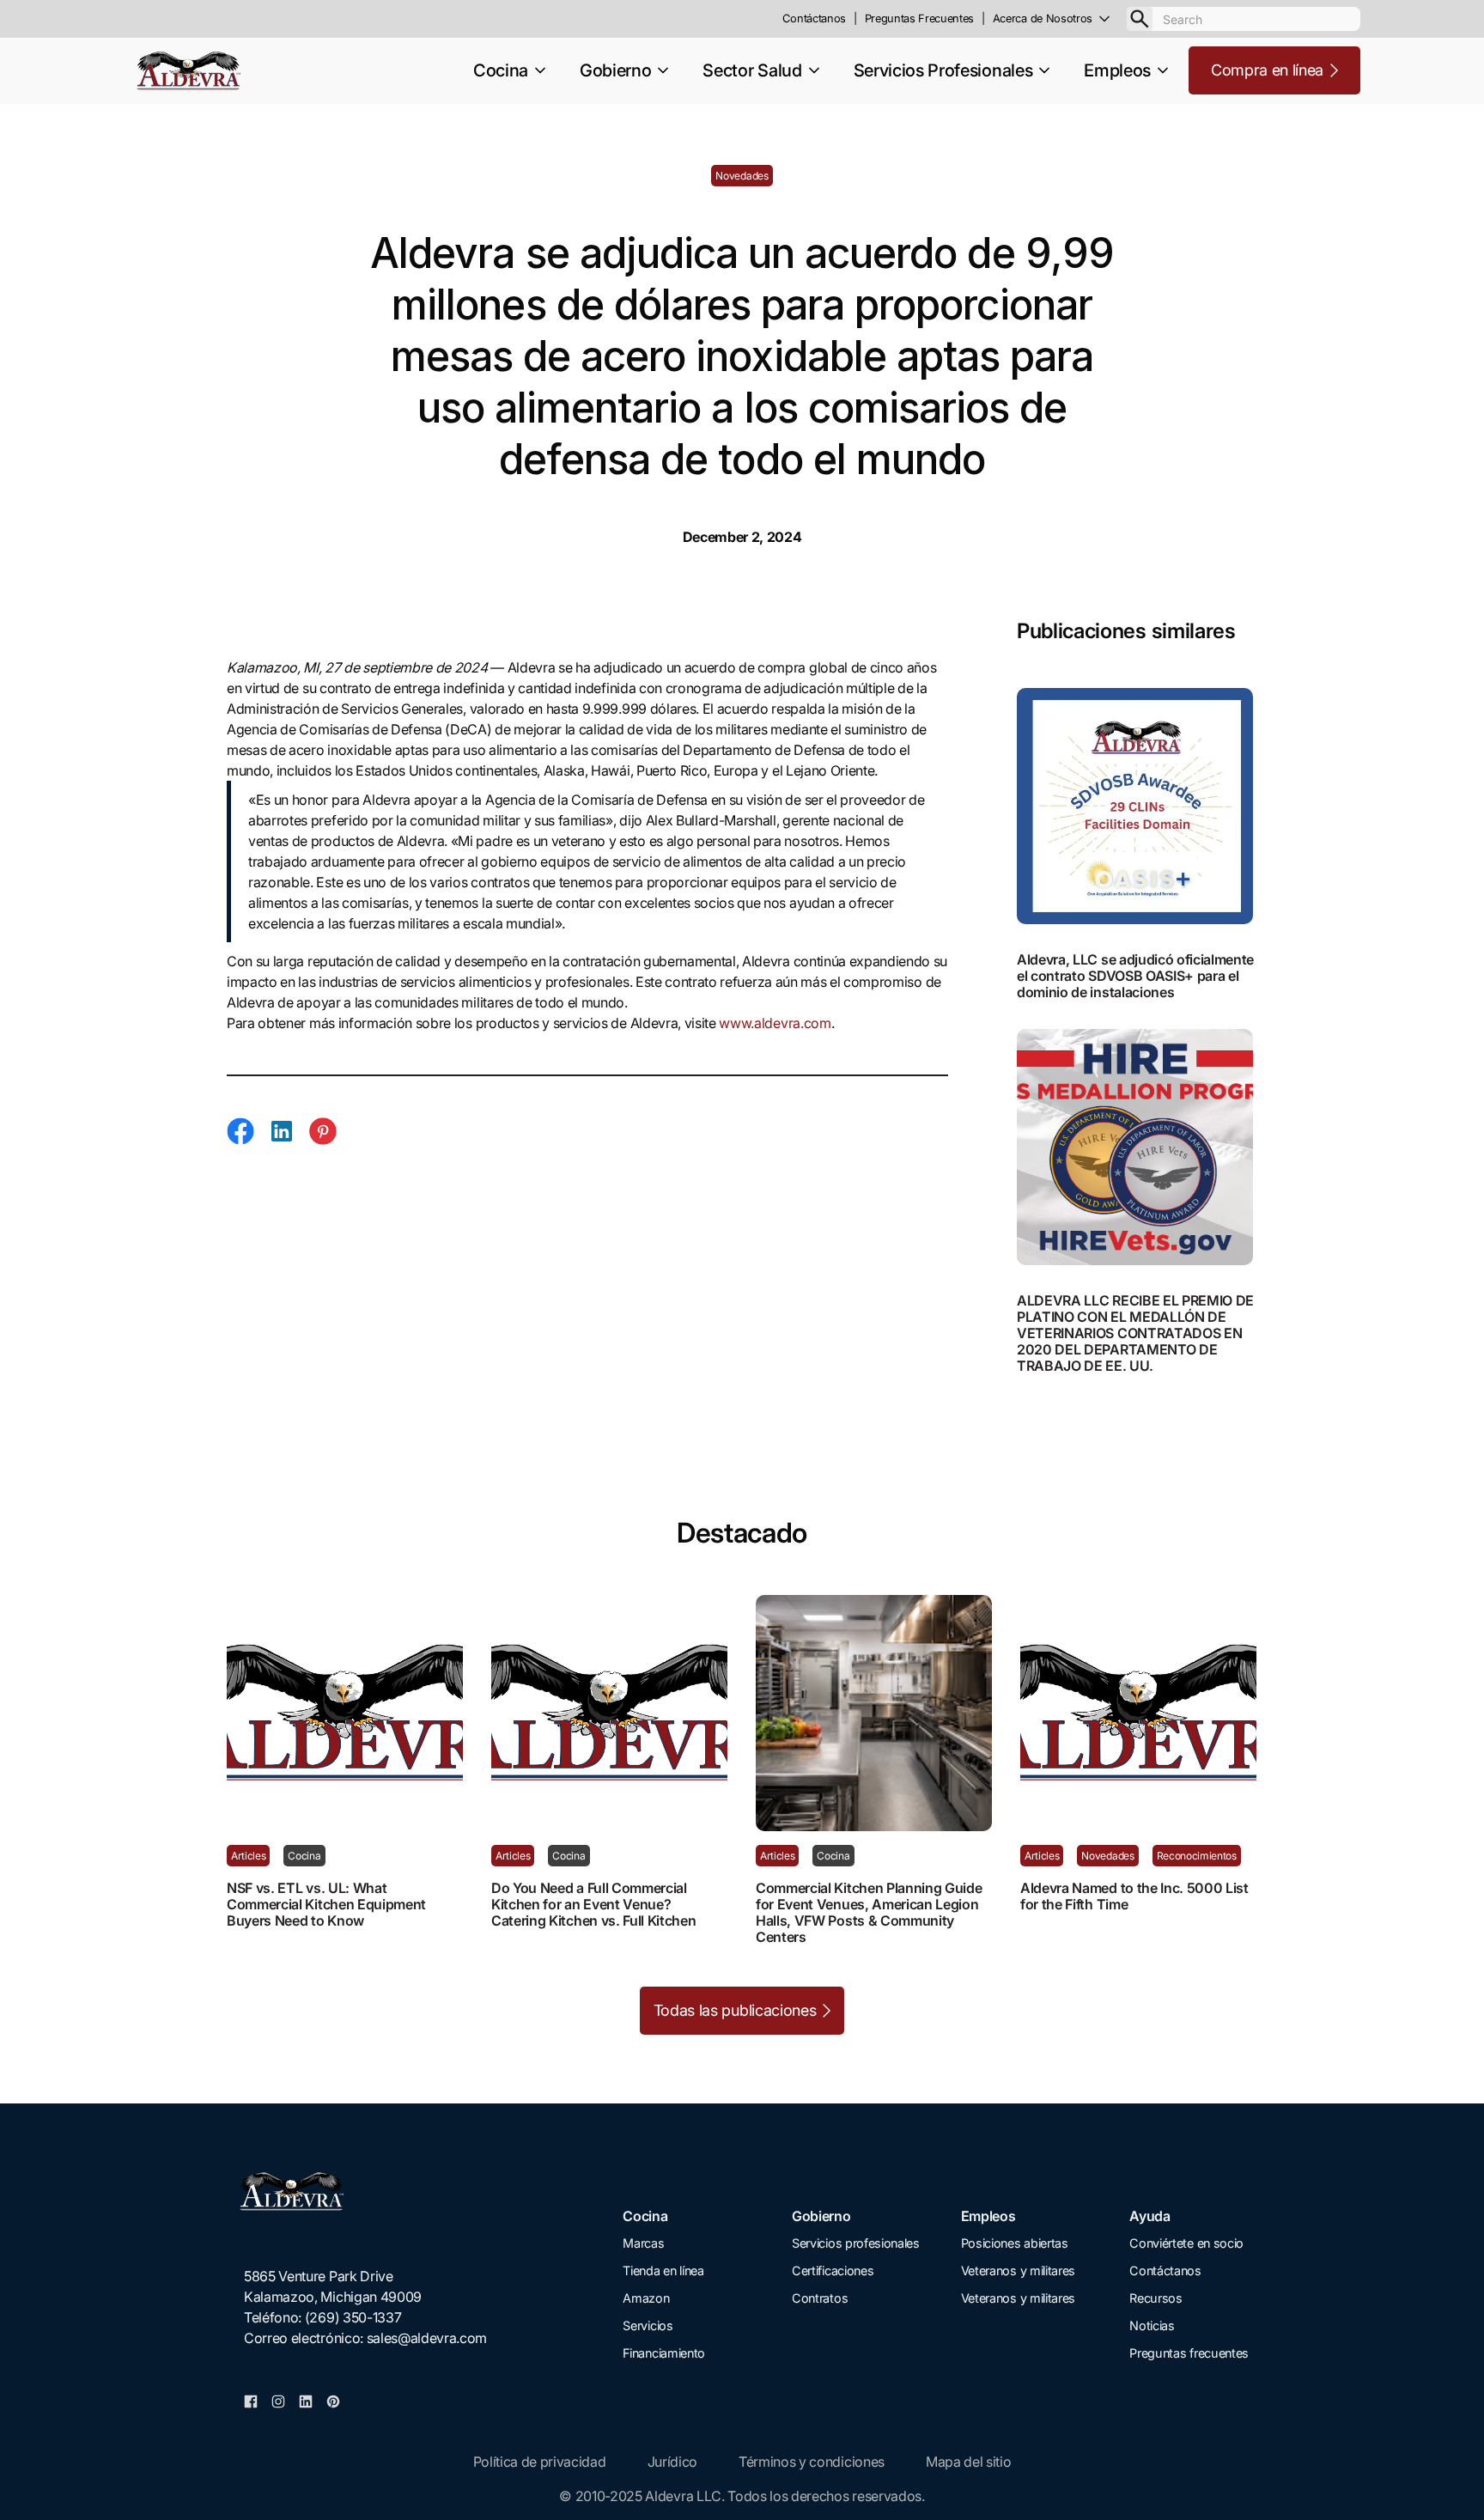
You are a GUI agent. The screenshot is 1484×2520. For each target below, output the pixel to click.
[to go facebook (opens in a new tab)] (251, 2400)
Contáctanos (1165, 2270)
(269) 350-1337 (353, 2317)
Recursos (1156, 2298)
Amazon (646, 2298)
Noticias (1152, 2325)
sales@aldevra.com (427, 2338)
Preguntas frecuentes (1189, 2353)
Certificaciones (833, 2270)
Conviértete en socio (1186, 2243)
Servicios (648, 2325)
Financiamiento (664, 2353)
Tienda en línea (663, 2270)
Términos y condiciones (812, 2462)
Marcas (643, 2243)
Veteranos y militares (1018, 2270)
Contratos (820, 2298)
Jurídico (672, 2462)
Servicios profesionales (856, 2243)
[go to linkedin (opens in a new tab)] (306, 2400)
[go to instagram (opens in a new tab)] (278, 2400)
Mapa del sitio (969, 2462)
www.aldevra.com (775, 1023)
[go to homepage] (365, 2191)
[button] (1060, 19)
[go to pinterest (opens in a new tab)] (333, 2400)
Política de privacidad (540, 2462)
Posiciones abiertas (1015, 2243)
